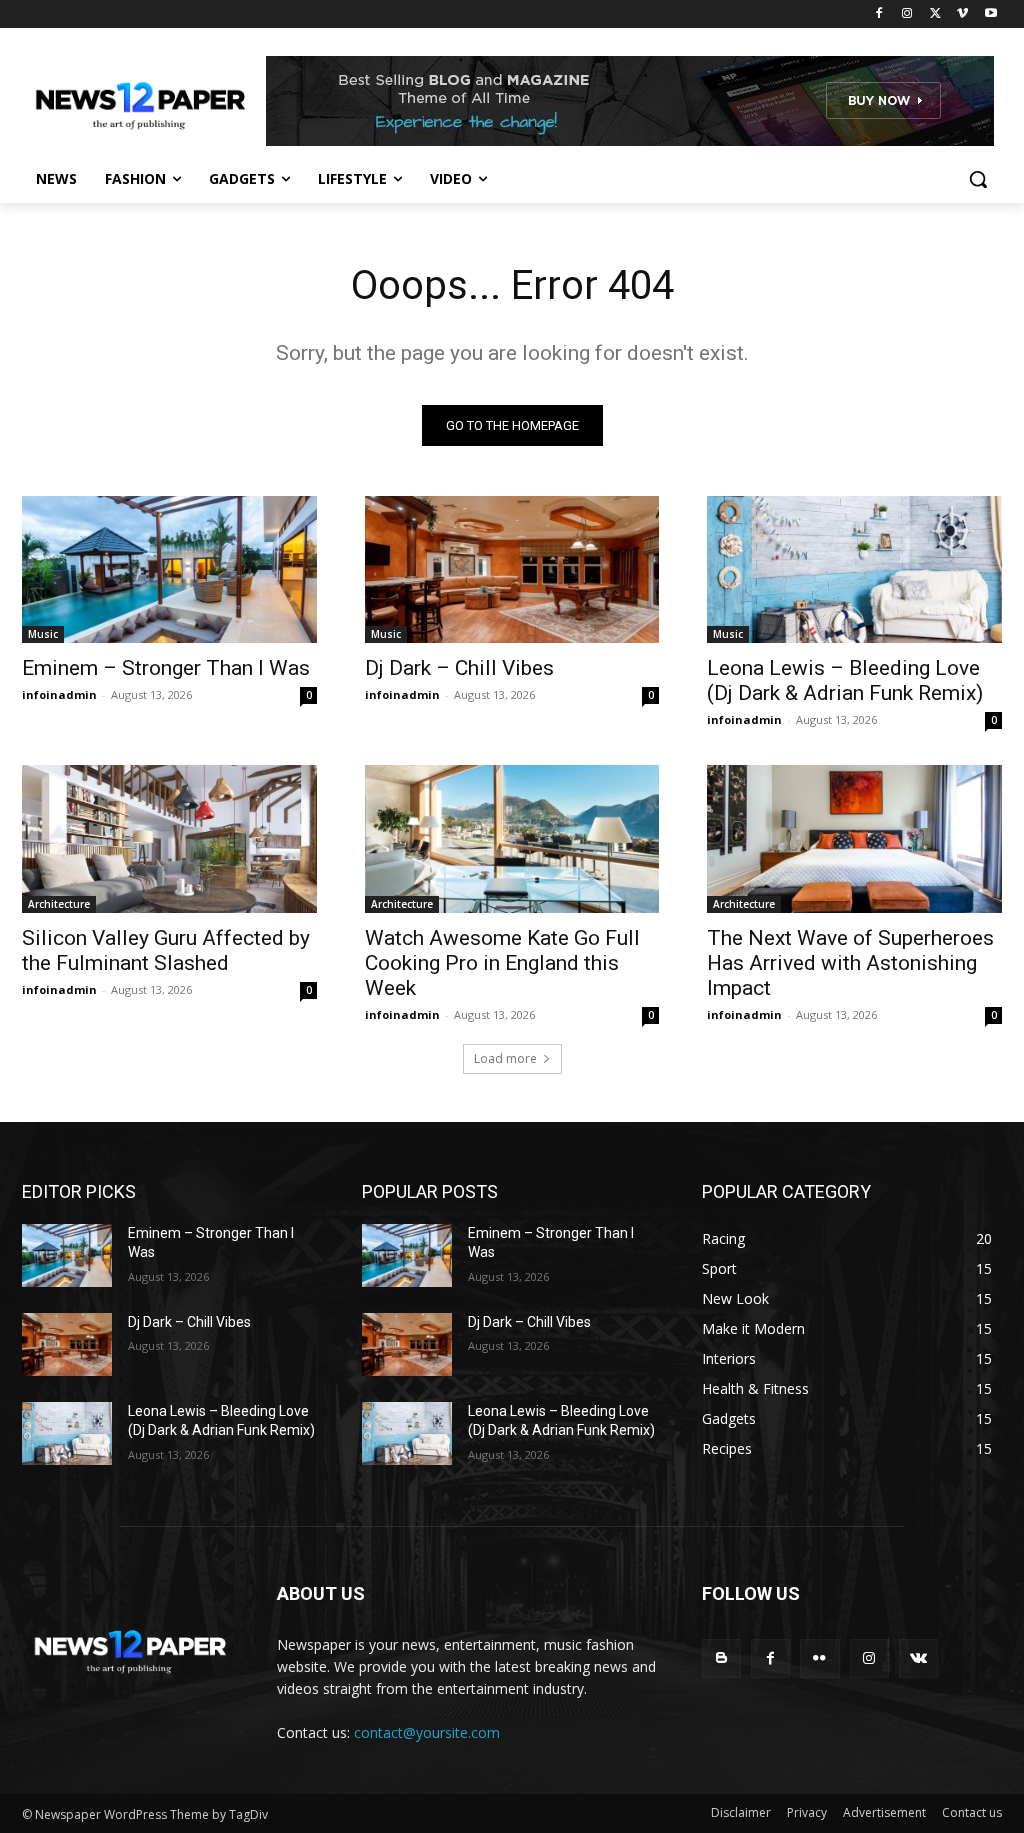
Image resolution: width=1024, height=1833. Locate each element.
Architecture (59, 904)
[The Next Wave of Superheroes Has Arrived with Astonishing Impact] (854, 838)
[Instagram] (907, 14)
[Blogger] (721, 1658)
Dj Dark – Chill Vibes (459, 668)
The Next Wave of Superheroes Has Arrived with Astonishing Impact (850, 963)
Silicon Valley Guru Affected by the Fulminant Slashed (166, 950)
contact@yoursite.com (427, 1732)
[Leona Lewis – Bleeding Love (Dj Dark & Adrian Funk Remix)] (854, 569)
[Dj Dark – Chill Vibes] (512, 569)
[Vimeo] (962, 14)
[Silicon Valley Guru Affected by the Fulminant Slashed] (169, 838)
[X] (935, 14)
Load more (505, 1058)
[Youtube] (990, 14)
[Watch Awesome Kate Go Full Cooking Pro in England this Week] (512, 838)
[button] (978, 179)
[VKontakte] (918, 1658)
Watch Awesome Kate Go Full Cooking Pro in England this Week (502, 963)
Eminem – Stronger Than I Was (166, 668)
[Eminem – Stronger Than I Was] (169, 569)
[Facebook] (879, 14)
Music (43, 634)
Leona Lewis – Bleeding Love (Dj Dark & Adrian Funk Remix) (845, 680)
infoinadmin (59, 694)
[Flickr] (819, 1658)
